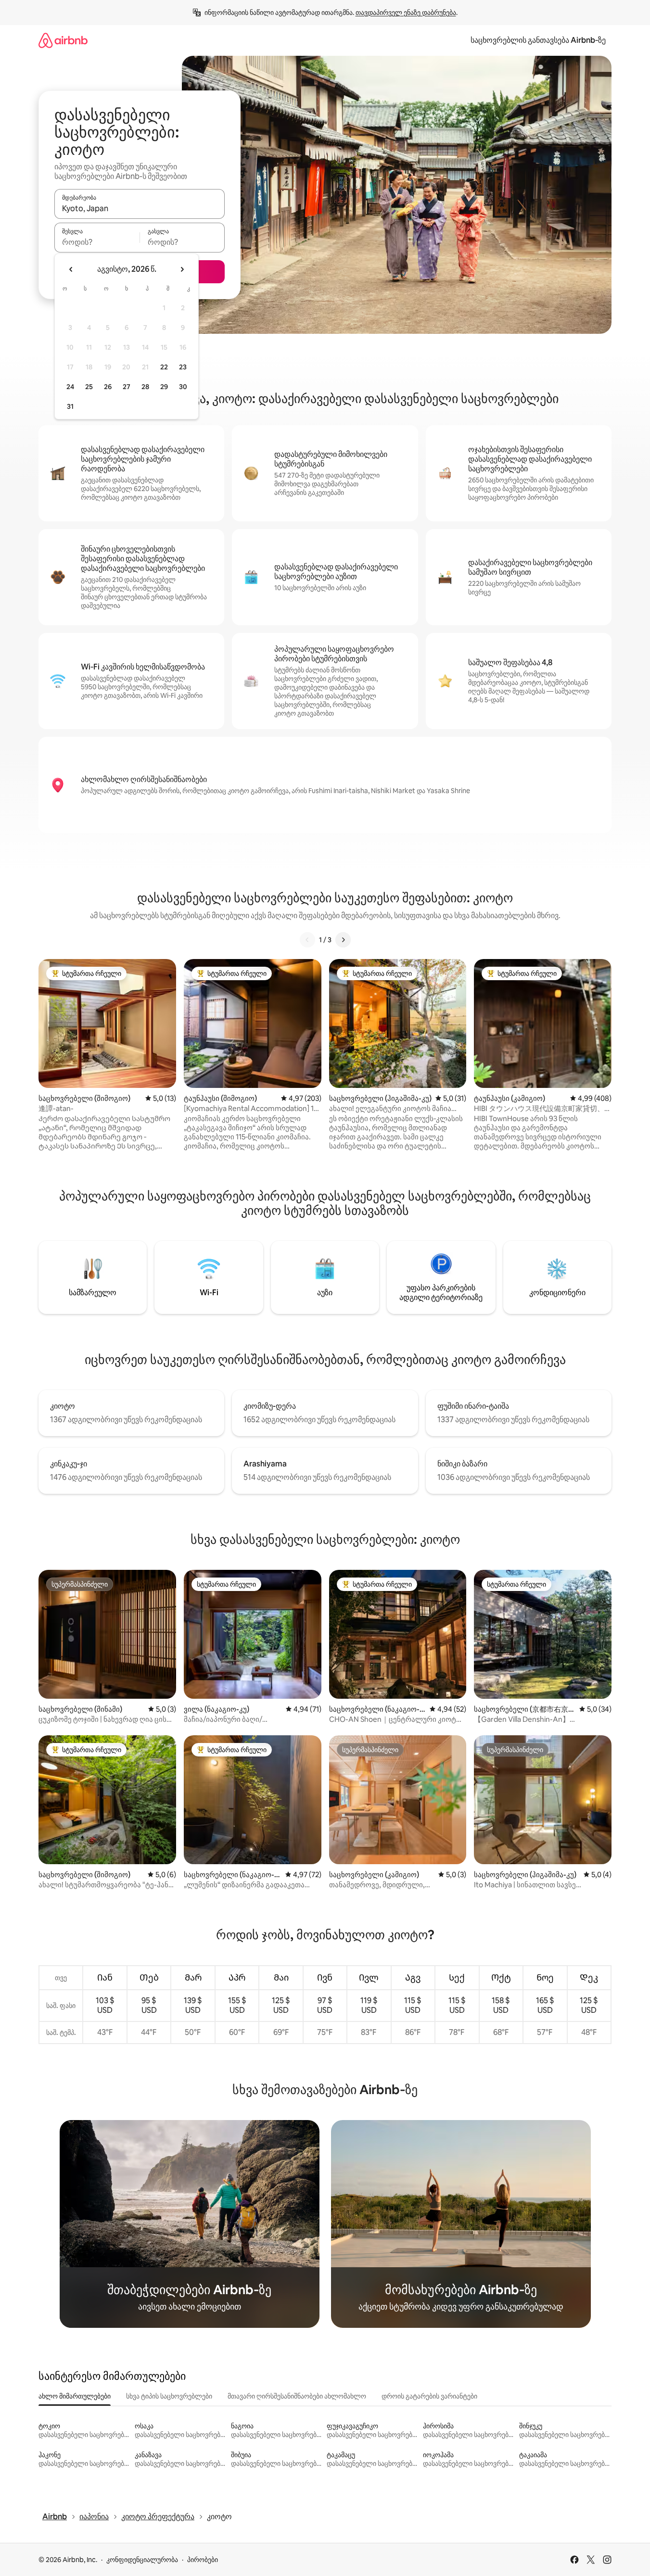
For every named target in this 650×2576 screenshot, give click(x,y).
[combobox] (140, 208)
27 (127, 387)
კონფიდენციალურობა (142, 2560)
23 (183, 367)
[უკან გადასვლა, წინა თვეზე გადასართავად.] (71, 269)
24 (70, 387)
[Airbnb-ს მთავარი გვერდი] (63, 40)
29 (164, 387)
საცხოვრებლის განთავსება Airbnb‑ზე (538, 40)
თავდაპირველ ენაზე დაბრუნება (406, 13)
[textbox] (97, 242)
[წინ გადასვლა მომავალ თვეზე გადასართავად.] (182, 269)
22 (164, 367)
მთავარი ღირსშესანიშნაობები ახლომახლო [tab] (297, 2396)
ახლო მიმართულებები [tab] (75, 2396)
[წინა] (307, 940)
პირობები (203, 2560)
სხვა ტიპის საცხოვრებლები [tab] (169, 2396)
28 (145, 387)
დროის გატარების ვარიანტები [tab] (429, 2396)
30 (183, 387)
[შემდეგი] (343, 940)
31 (70, 406)
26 (108, 387)
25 (89, 387)
